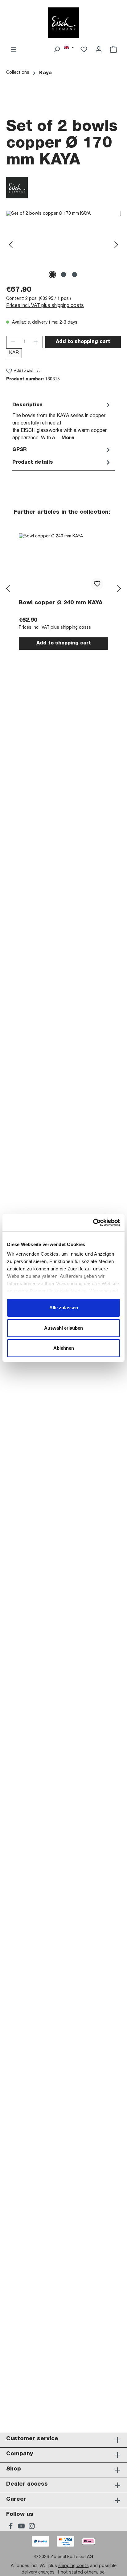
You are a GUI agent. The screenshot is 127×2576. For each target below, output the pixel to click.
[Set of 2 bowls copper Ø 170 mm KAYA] (63, 245)
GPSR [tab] (19, 450)
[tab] (62, 421)
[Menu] (14, 50)
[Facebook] (11, 2527)
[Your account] (99, 50)
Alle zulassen (64, 1308)
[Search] (57, 50)
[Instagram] (32, 2527)
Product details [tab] (33, 463)
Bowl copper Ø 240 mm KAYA (61, 603)
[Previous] (11, 245)
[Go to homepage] (63, 23)
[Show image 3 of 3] (75, 275)
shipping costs (74, 2566)
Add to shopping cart (83, 342)
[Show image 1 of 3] (52, 275)
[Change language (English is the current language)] (69, 48)
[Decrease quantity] (13, 342)
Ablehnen (64, 1348)
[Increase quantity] (36, 342)
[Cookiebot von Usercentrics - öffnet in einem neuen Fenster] (93, 1223)
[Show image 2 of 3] (63, 275)
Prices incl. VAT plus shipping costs (45, 306)
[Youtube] (22, 2527)
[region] (63, 245)
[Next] (116, 245)
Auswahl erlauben (63, 1328)
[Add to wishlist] (97, 584)
